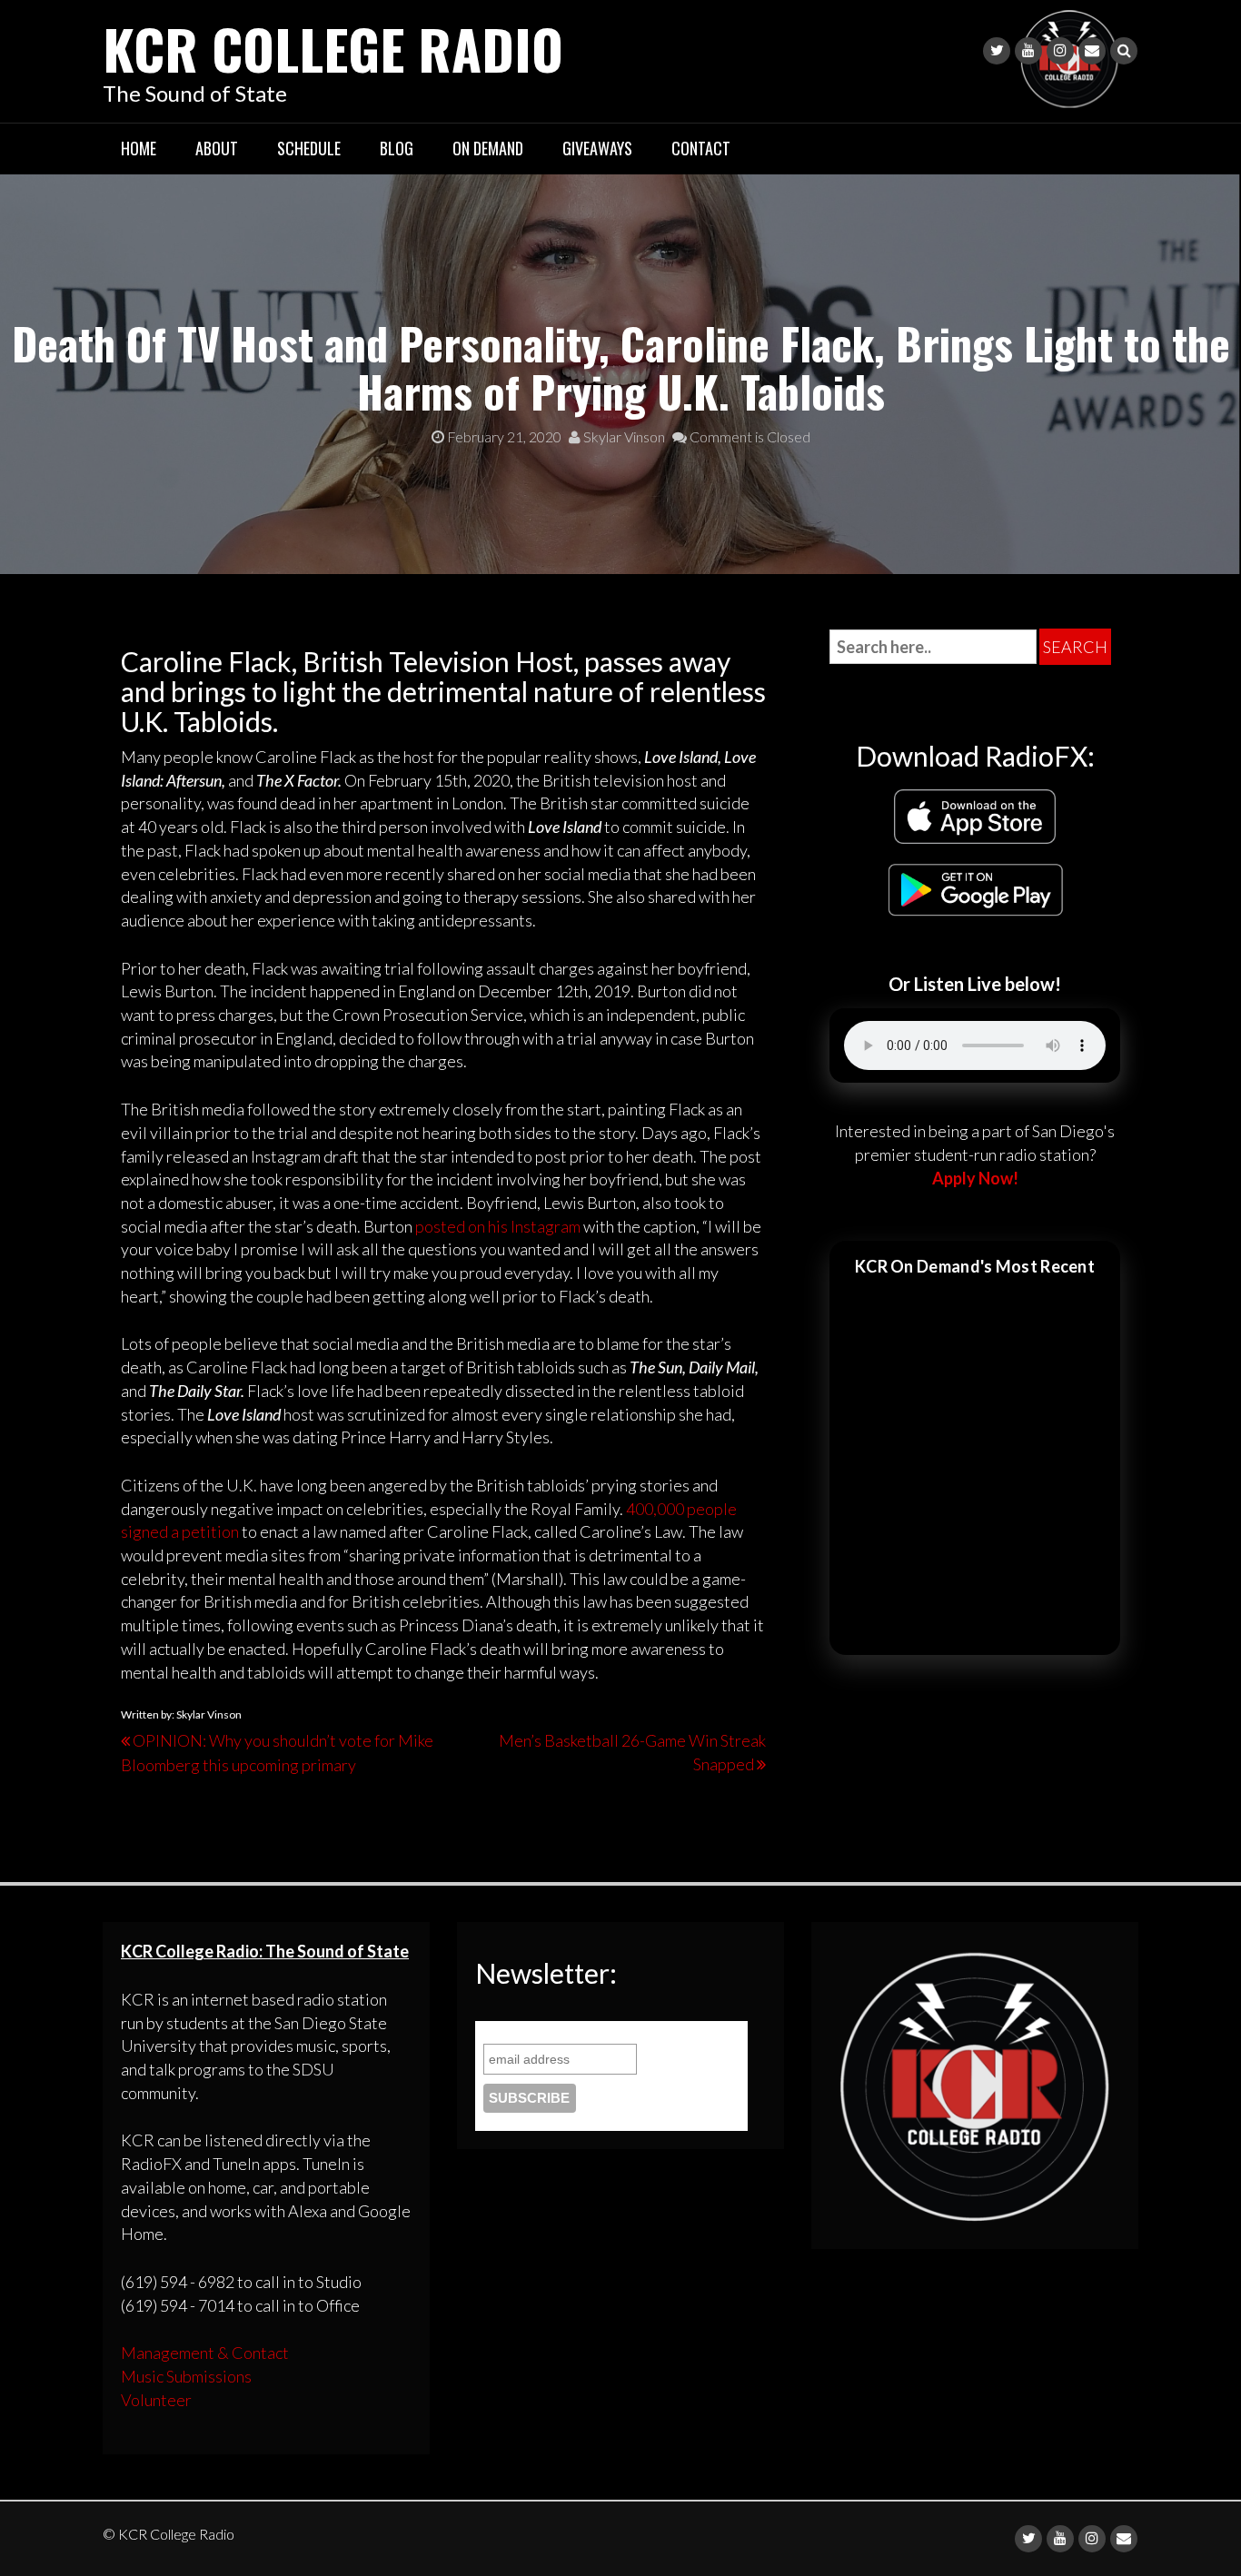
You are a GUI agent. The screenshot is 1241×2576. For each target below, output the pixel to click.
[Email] (1092, 51)
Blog (397, 148)
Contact (701, 148)
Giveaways (597, 148)
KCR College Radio (333, 48)
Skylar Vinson (623, 436)
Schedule (309, 148)
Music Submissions (186, 2376)
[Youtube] (1028, 51)
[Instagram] (1060, 51)
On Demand (488, 148)
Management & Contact (205, 2353)
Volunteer (156, 2400)
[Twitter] (997, 51)
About (217, 148)
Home (139, 148)
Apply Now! (975, 1178)
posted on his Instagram (498, 1226)
